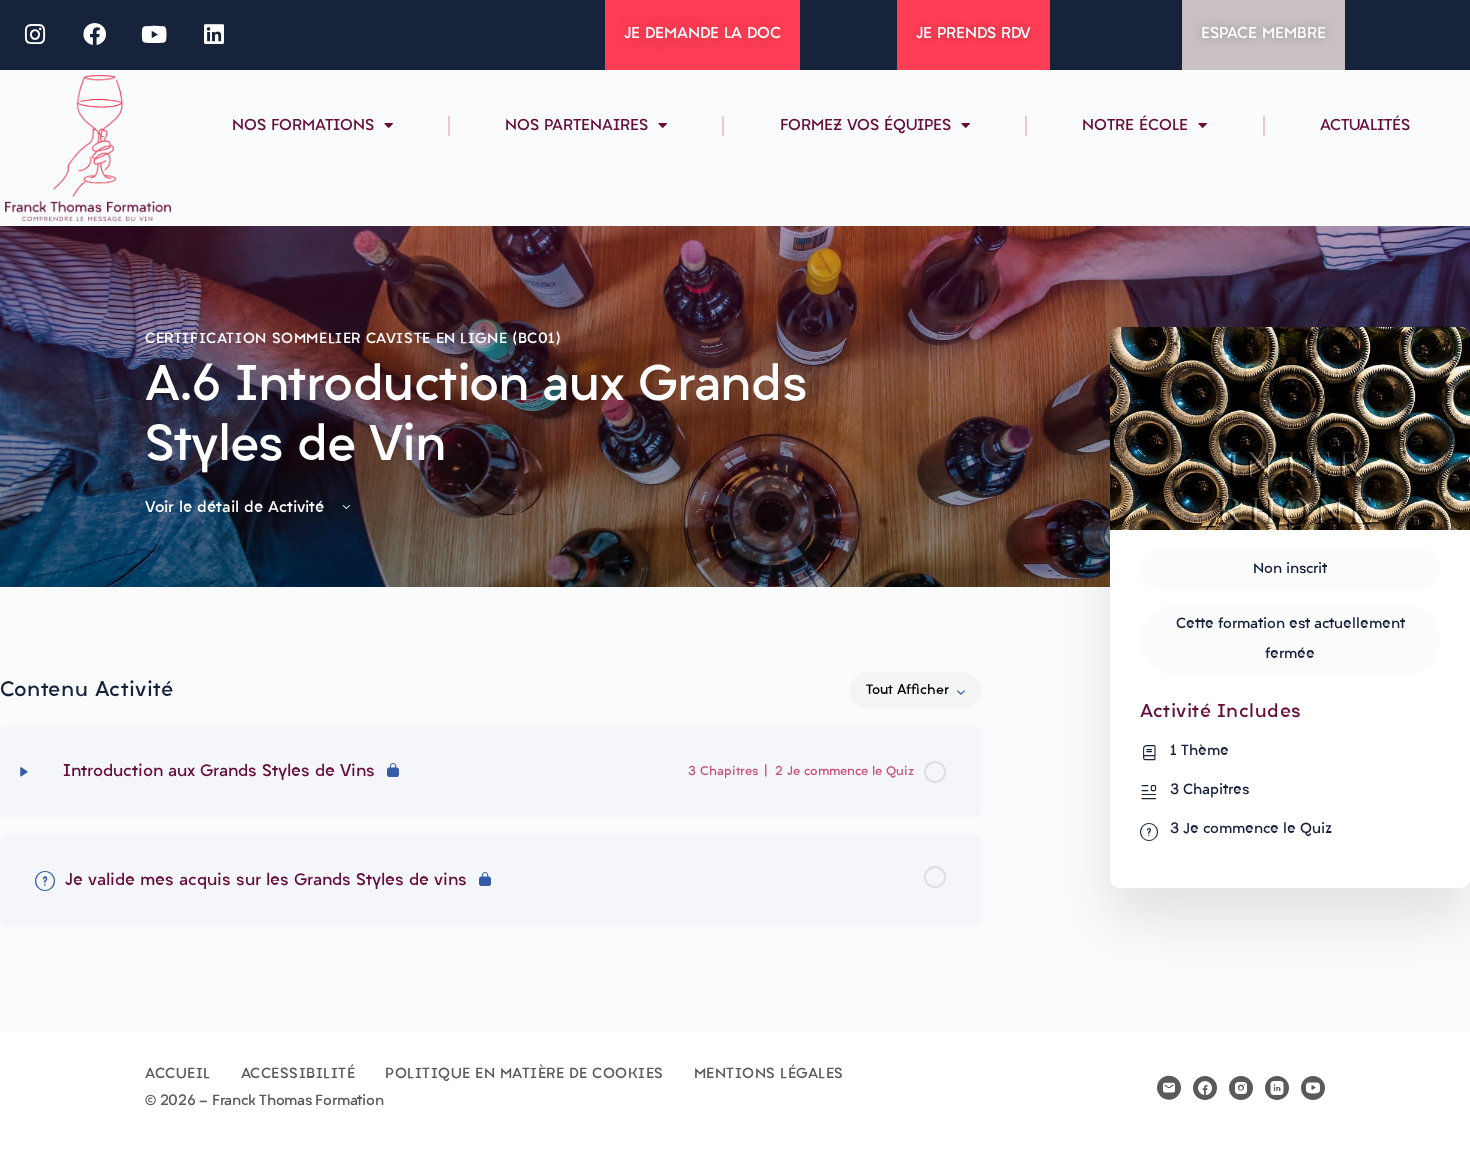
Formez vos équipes (865, 126)
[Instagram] (35, 35)
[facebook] (1205, 1088)
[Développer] (24, 772)
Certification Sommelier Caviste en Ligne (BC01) (353, 339)
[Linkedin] (214, 35)
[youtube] (1313, 1088)
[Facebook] (95, 35)
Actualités (1365, 126)
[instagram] (1241, 1088)
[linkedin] (1277, 1088)
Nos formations (303, 126)
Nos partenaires (576, 126)
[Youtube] (155, 35)
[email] (1169, 1088)
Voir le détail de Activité (237, 508)
